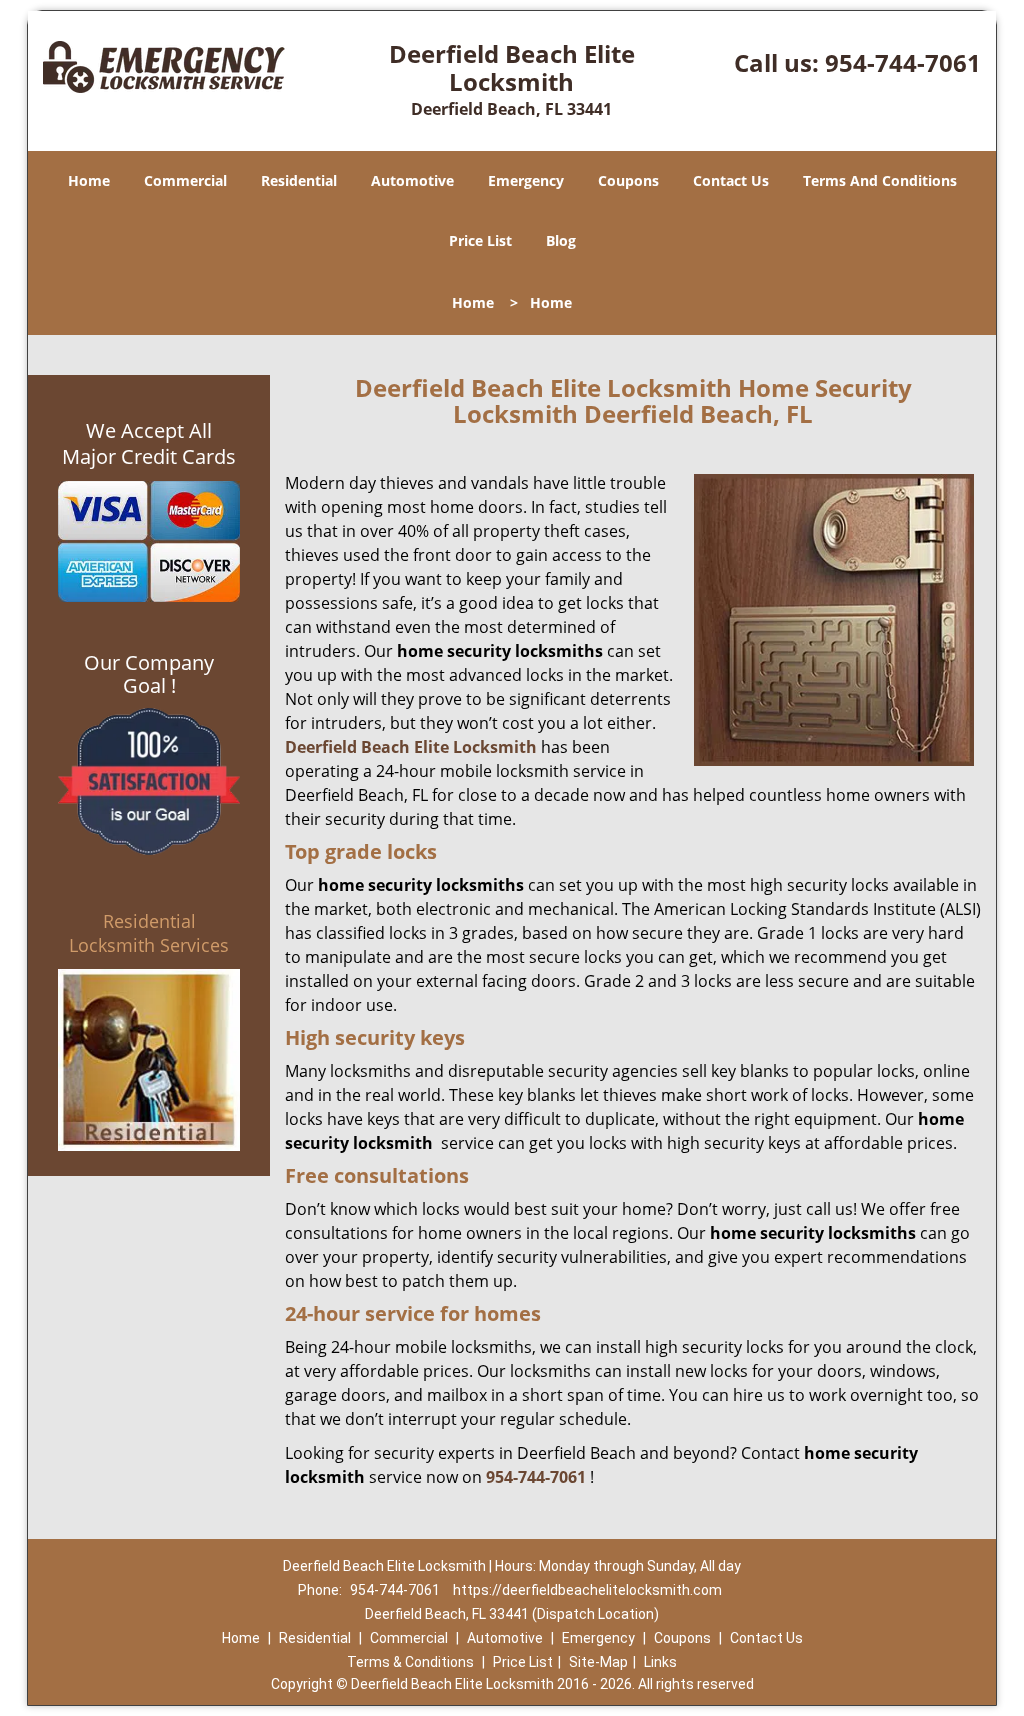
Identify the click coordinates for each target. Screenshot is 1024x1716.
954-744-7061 (903, 62)
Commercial (185, 180)
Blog (561, 240)
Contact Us (731, 180)
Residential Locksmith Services (149, 933)
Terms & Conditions (410, 1662)
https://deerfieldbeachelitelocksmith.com (587, 1590)
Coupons (628, 180)
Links (660, 1662)
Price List (480, 240)
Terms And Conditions (880, 180)
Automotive (412, 180)
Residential (299, 180)
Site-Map (598, 1662)
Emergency (526, 180)
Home (89, 180)
